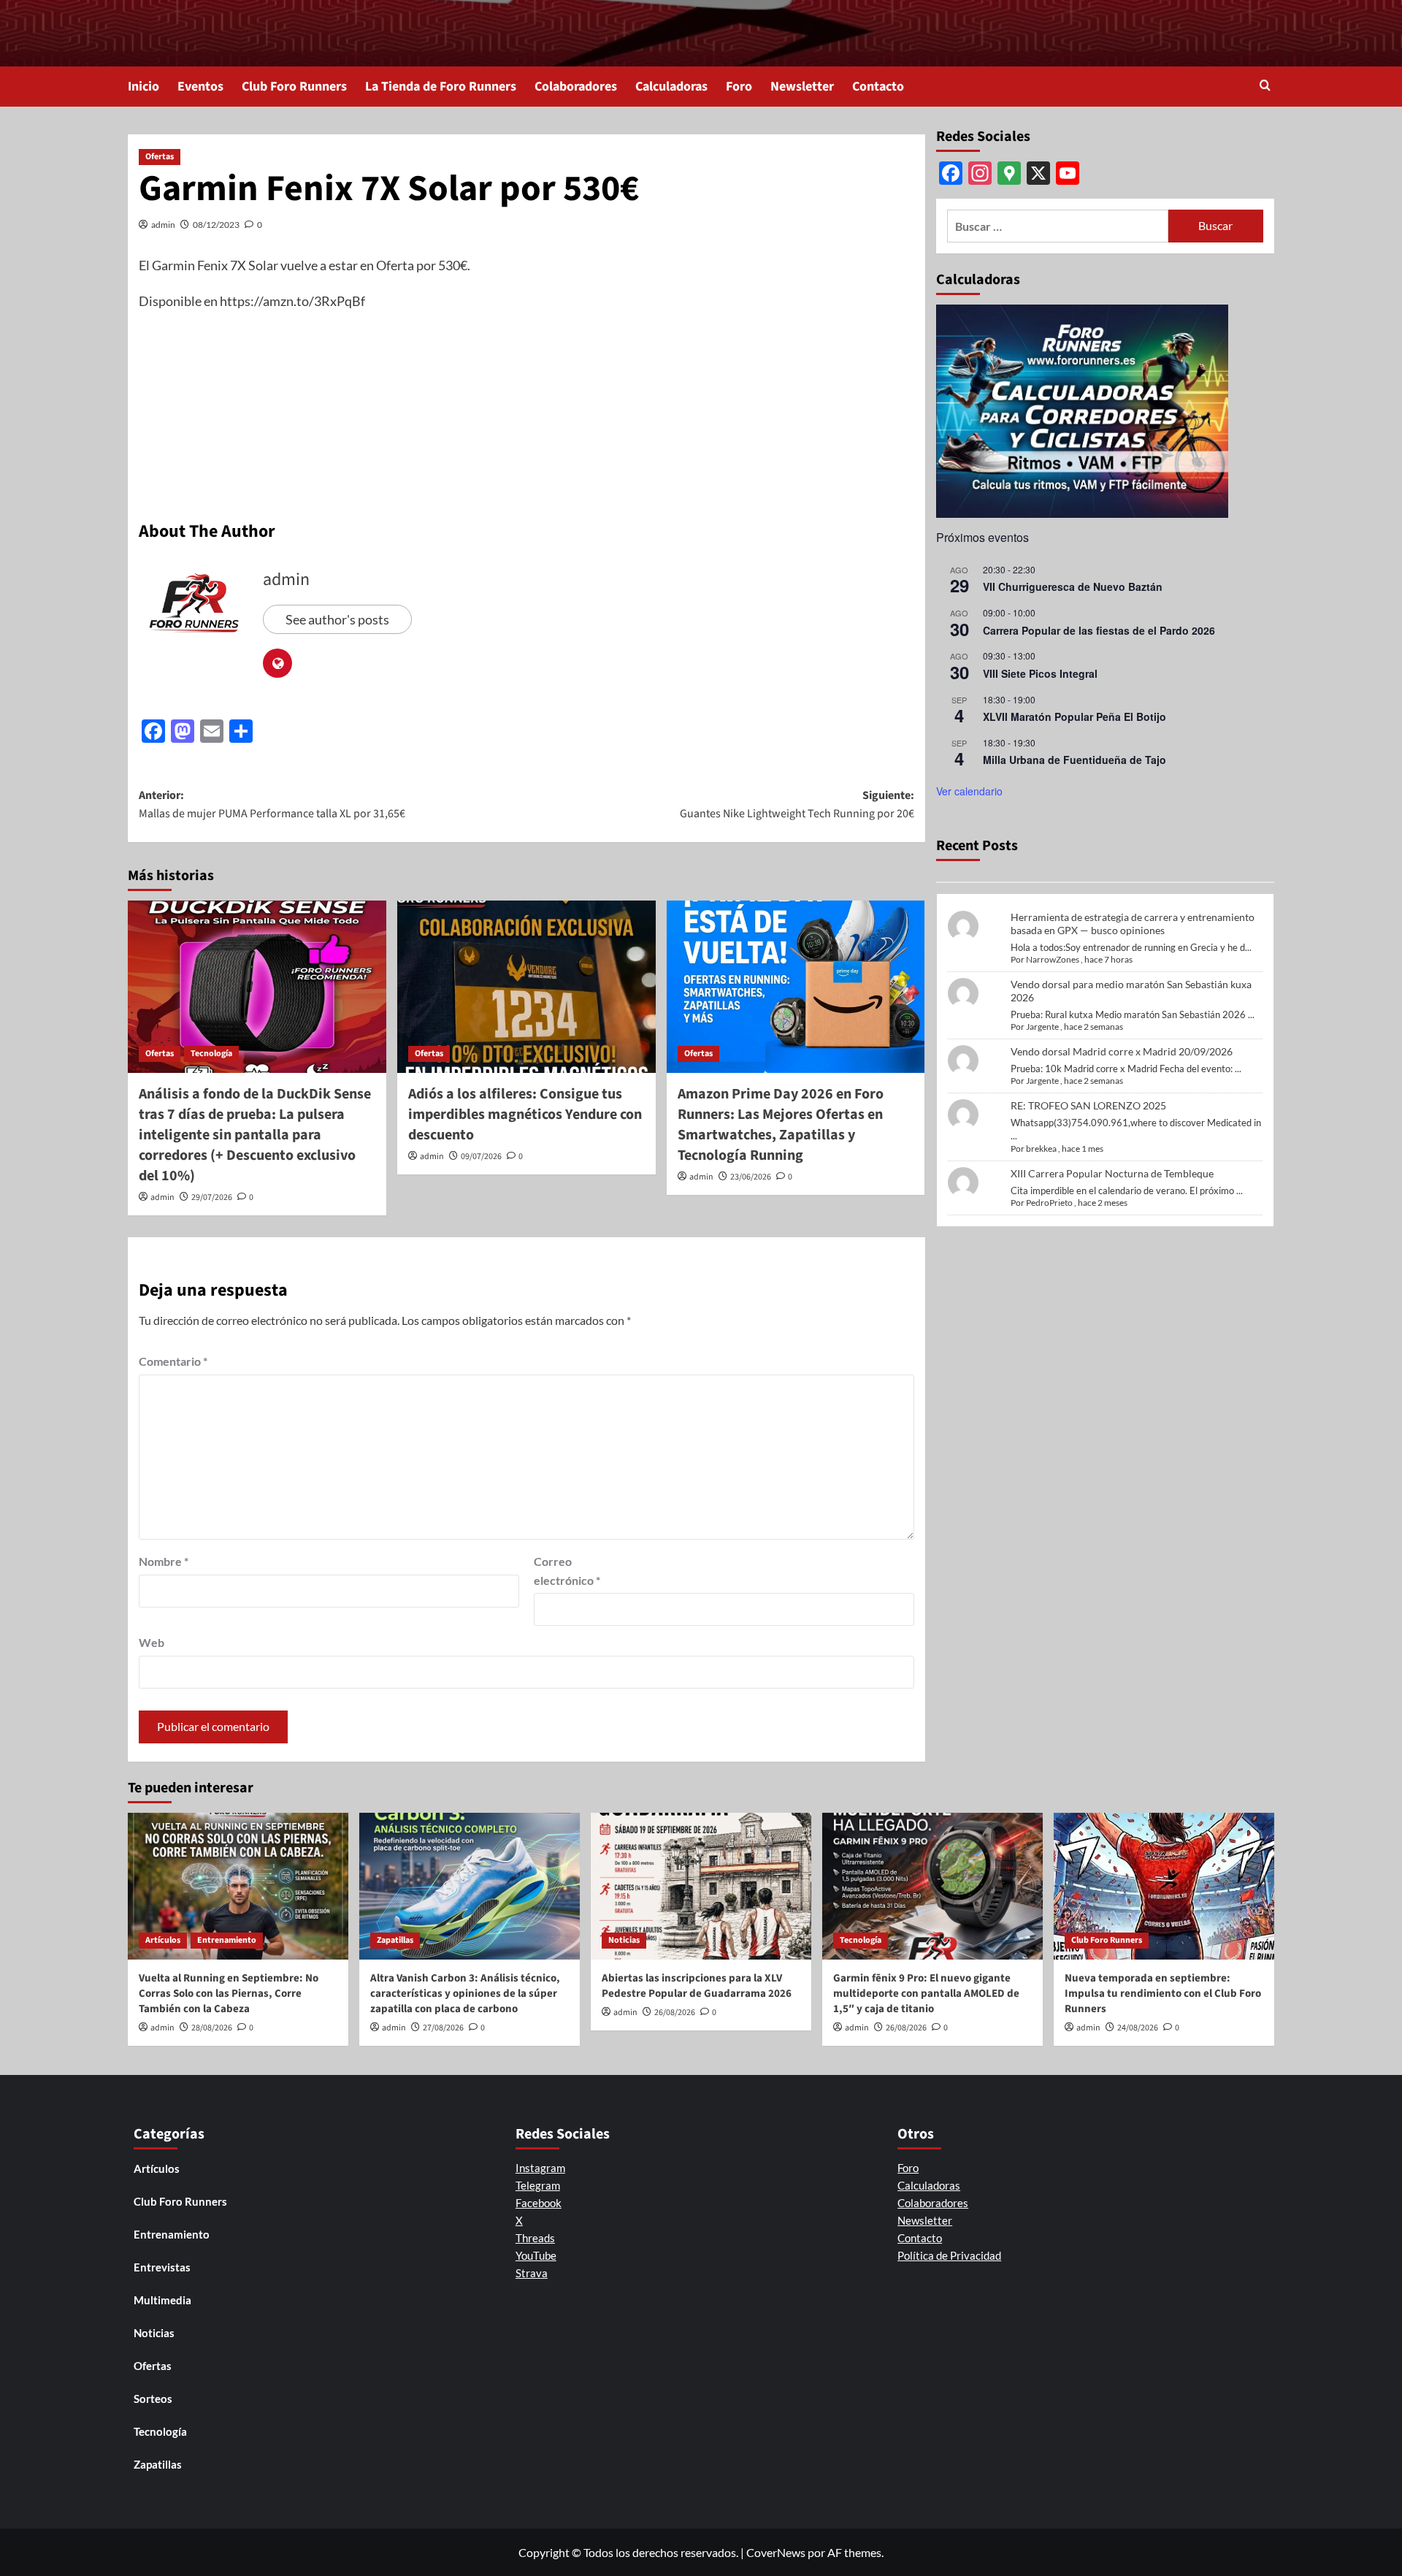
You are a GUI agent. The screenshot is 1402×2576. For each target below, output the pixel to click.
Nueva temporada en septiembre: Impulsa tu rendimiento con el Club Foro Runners (1163, 1994)
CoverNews (776, 2552)
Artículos (163, 1940)
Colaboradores (576, 87)
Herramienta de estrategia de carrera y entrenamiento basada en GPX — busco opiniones (1133, 924)
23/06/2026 (751, 1177)
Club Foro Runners (294, 87)
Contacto (878, 87)
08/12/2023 (216, 225)
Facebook (539, 2203)
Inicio (143, 87)
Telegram (538, 2185)
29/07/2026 (212, 1197)
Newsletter (802, 87)
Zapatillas (395, 1940)
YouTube (536, 2255)
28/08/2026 (212, 2028)
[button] (1265, 87)
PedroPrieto (1049, 1203)
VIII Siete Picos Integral (1040, 673)
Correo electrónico (567, 1571)
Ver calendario (969, 791)
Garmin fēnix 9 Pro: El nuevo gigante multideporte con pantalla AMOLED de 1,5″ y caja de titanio (926, 1994)
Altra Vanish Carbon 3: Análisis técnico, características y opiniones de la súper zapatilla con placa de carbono (465, 1994)
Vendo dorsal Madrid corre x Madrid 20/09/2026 (1122, 1051)
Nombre (164, 1561)
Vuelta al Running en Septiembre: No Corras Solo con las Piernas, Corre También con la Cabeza (229, 1994)
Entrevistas (162, 2267)
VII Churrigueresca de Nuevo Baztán (1073, 587)
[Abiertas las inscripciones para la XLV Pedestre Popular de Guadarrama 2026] (701, 1886)
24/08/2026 (1138, 2028)
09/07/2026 (481, 1157)
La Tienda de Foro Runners (441, 87)
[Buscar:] (1058, 226)
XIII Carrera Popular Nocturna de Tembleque (1112, 1173)
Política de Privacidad (949, 2255)
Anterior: (272, 805)
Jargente (1042, 1027)
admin (163, 225)
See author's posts (337, 619)
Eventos (200, 87)
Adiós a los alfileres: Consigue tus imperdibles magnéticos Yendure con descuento (525, 1115)
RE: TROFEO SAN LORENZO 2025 (1088, 1105)
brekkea (1041, 1149)
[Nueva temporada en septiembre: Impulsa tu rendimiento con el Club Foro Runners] (1164, 1886)
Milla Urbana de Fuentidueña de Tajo (1075, 760)
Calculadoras (671, 87)
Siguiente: (797, 805)
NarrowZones (1053, 959)
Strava (532, 2273)
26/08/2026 (675, 2013)
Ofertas (160, 157)
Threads (535, 2238)
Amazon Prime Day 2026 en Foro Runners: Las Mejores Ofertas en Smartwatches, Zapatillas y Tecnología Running (781, 1125)
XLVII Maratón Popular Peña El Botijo (1075, 716)
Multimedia (162, 2300)
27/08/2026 (443, 2028)
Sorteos (153, 2399)
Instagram (540, 2168)
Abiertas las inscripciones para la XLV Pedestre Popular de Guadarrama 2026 (697, 1986)
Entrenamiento (227, 1940)
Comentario (173, 1361)
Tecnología (211, 1054)
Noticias (624, 1940)
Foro (739, 87)
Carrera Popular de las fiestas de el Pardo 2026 (1099, 630)
